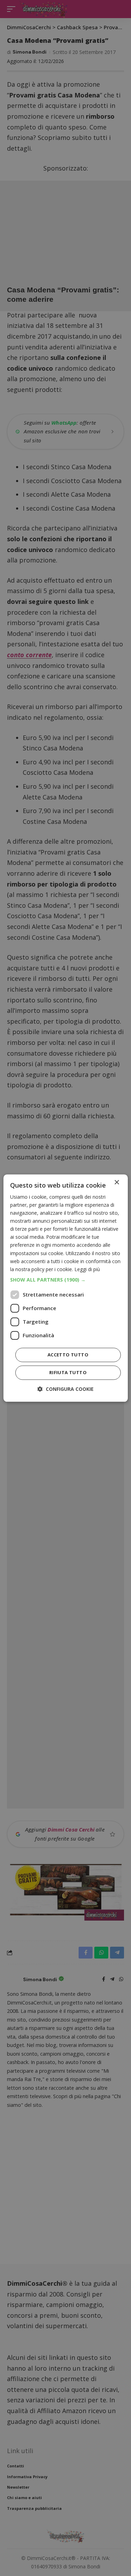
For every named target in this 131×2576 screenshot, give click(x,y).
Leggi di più (87, 1269)
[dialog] (65, 1288)
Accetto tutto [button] (68, 1355)
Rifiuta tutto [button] (68, 1372)
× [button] (117, 1183)
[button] (65, 1280)
